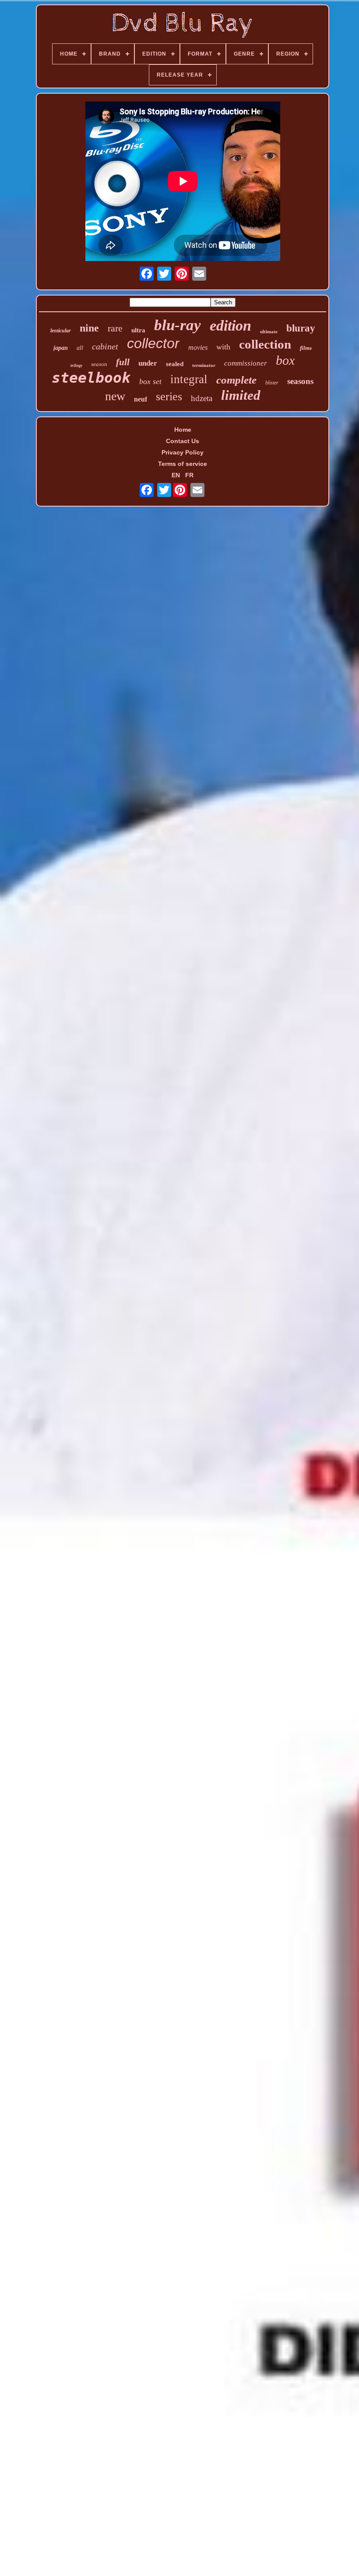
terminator (204, 365)
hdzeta (202, 398)
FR (189, 475)
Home (183, 430)
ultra (138, 330)
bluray (301, 328)
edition (231, 326)
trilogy (76, 365)
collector (153, 343)
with (223, 347)
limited (241, 395)
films (306, 348)
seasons (300, 381)
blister (272, 383)
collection (265, 344)
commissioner (246, 363)
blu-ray (178, 325)
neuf (141, 399)
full (123, 362)
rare (115, 328)
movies (198, 347)
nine (89, 328)
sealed (175, 364)
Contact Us (183, 441)
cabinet (105, 346)
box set (150, 381)
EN (176, 475)
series (169, 396)
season (99, 364)
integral (189, 379)
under (148, 363)
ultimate (269, 331)
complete (236, 380)
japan (61, 348)
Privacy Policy (183, 452)
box (285, 360)
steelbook (91, 378)
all (80, 348)
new (115, 396)
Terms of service (183, 464)
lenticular (61, 331)
